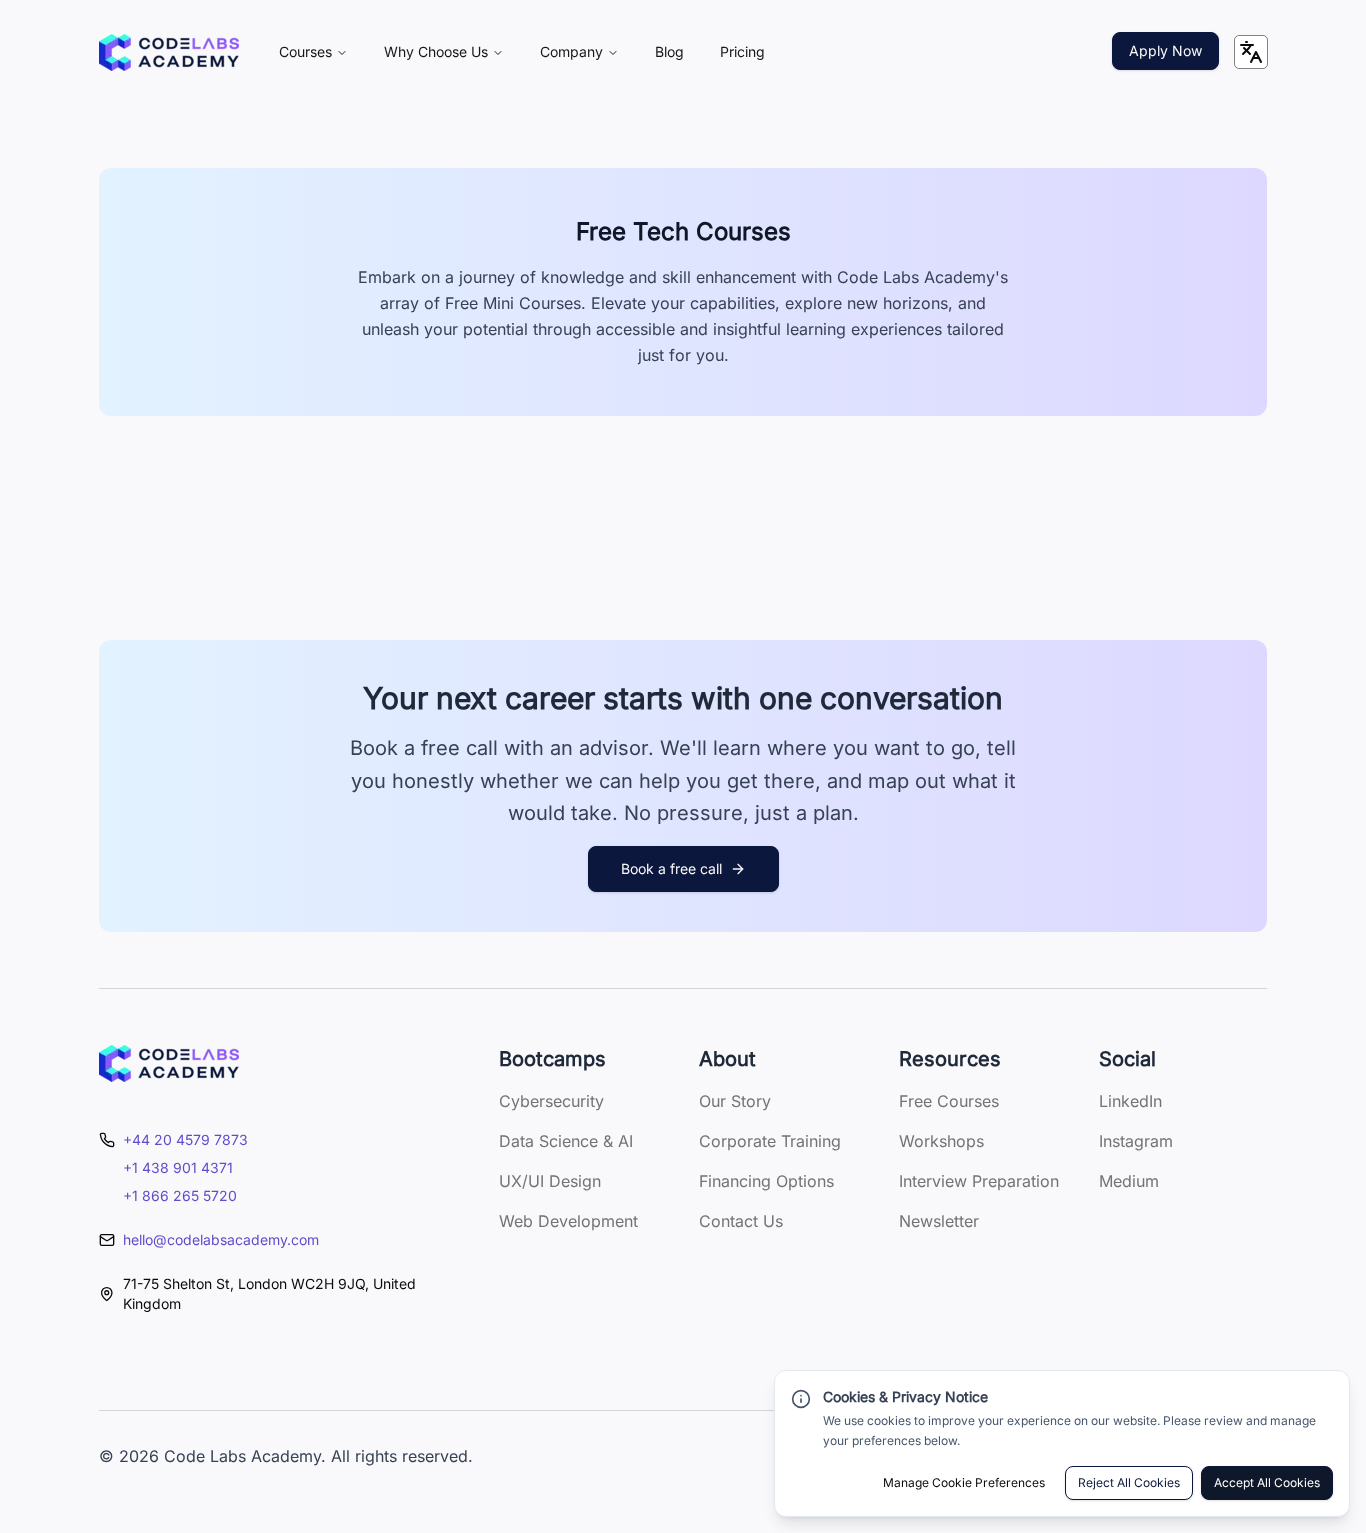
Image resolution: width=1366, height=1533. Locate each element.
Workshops (941, 1141)
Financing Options (766, 1181)
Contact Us (741, 1221)
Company (571, 51)
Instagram (1136, 1141)
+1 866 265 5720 (180, 1195)
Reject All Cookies (1129, 1482)
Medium (1129, 1181)
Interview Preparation (979, 1181)
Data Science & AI (566, 1141)
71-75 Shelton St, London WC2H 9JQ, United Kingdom (269, 1293)
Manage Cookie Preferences (964, 1482)
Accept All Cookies (1267, 1482)
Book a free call (671, 868)
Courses (305, 51)
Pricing (742, 51)
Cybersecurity (551, 1101)
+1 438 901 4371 (178, 1167)
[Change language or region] (1251, 52)
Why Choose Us (436, 51)
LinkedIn (1130, 1101)
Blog (669, 51)
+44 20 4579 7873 (185, 1139)
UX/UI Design (550, 1181)
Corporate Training (770, 1141)
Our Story (735, 1101)
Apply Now (1165, 50)
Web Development (568, 1221)
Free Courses (949, 1101)
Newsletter (939, 1221)
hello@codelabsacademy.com (221, 1239)
